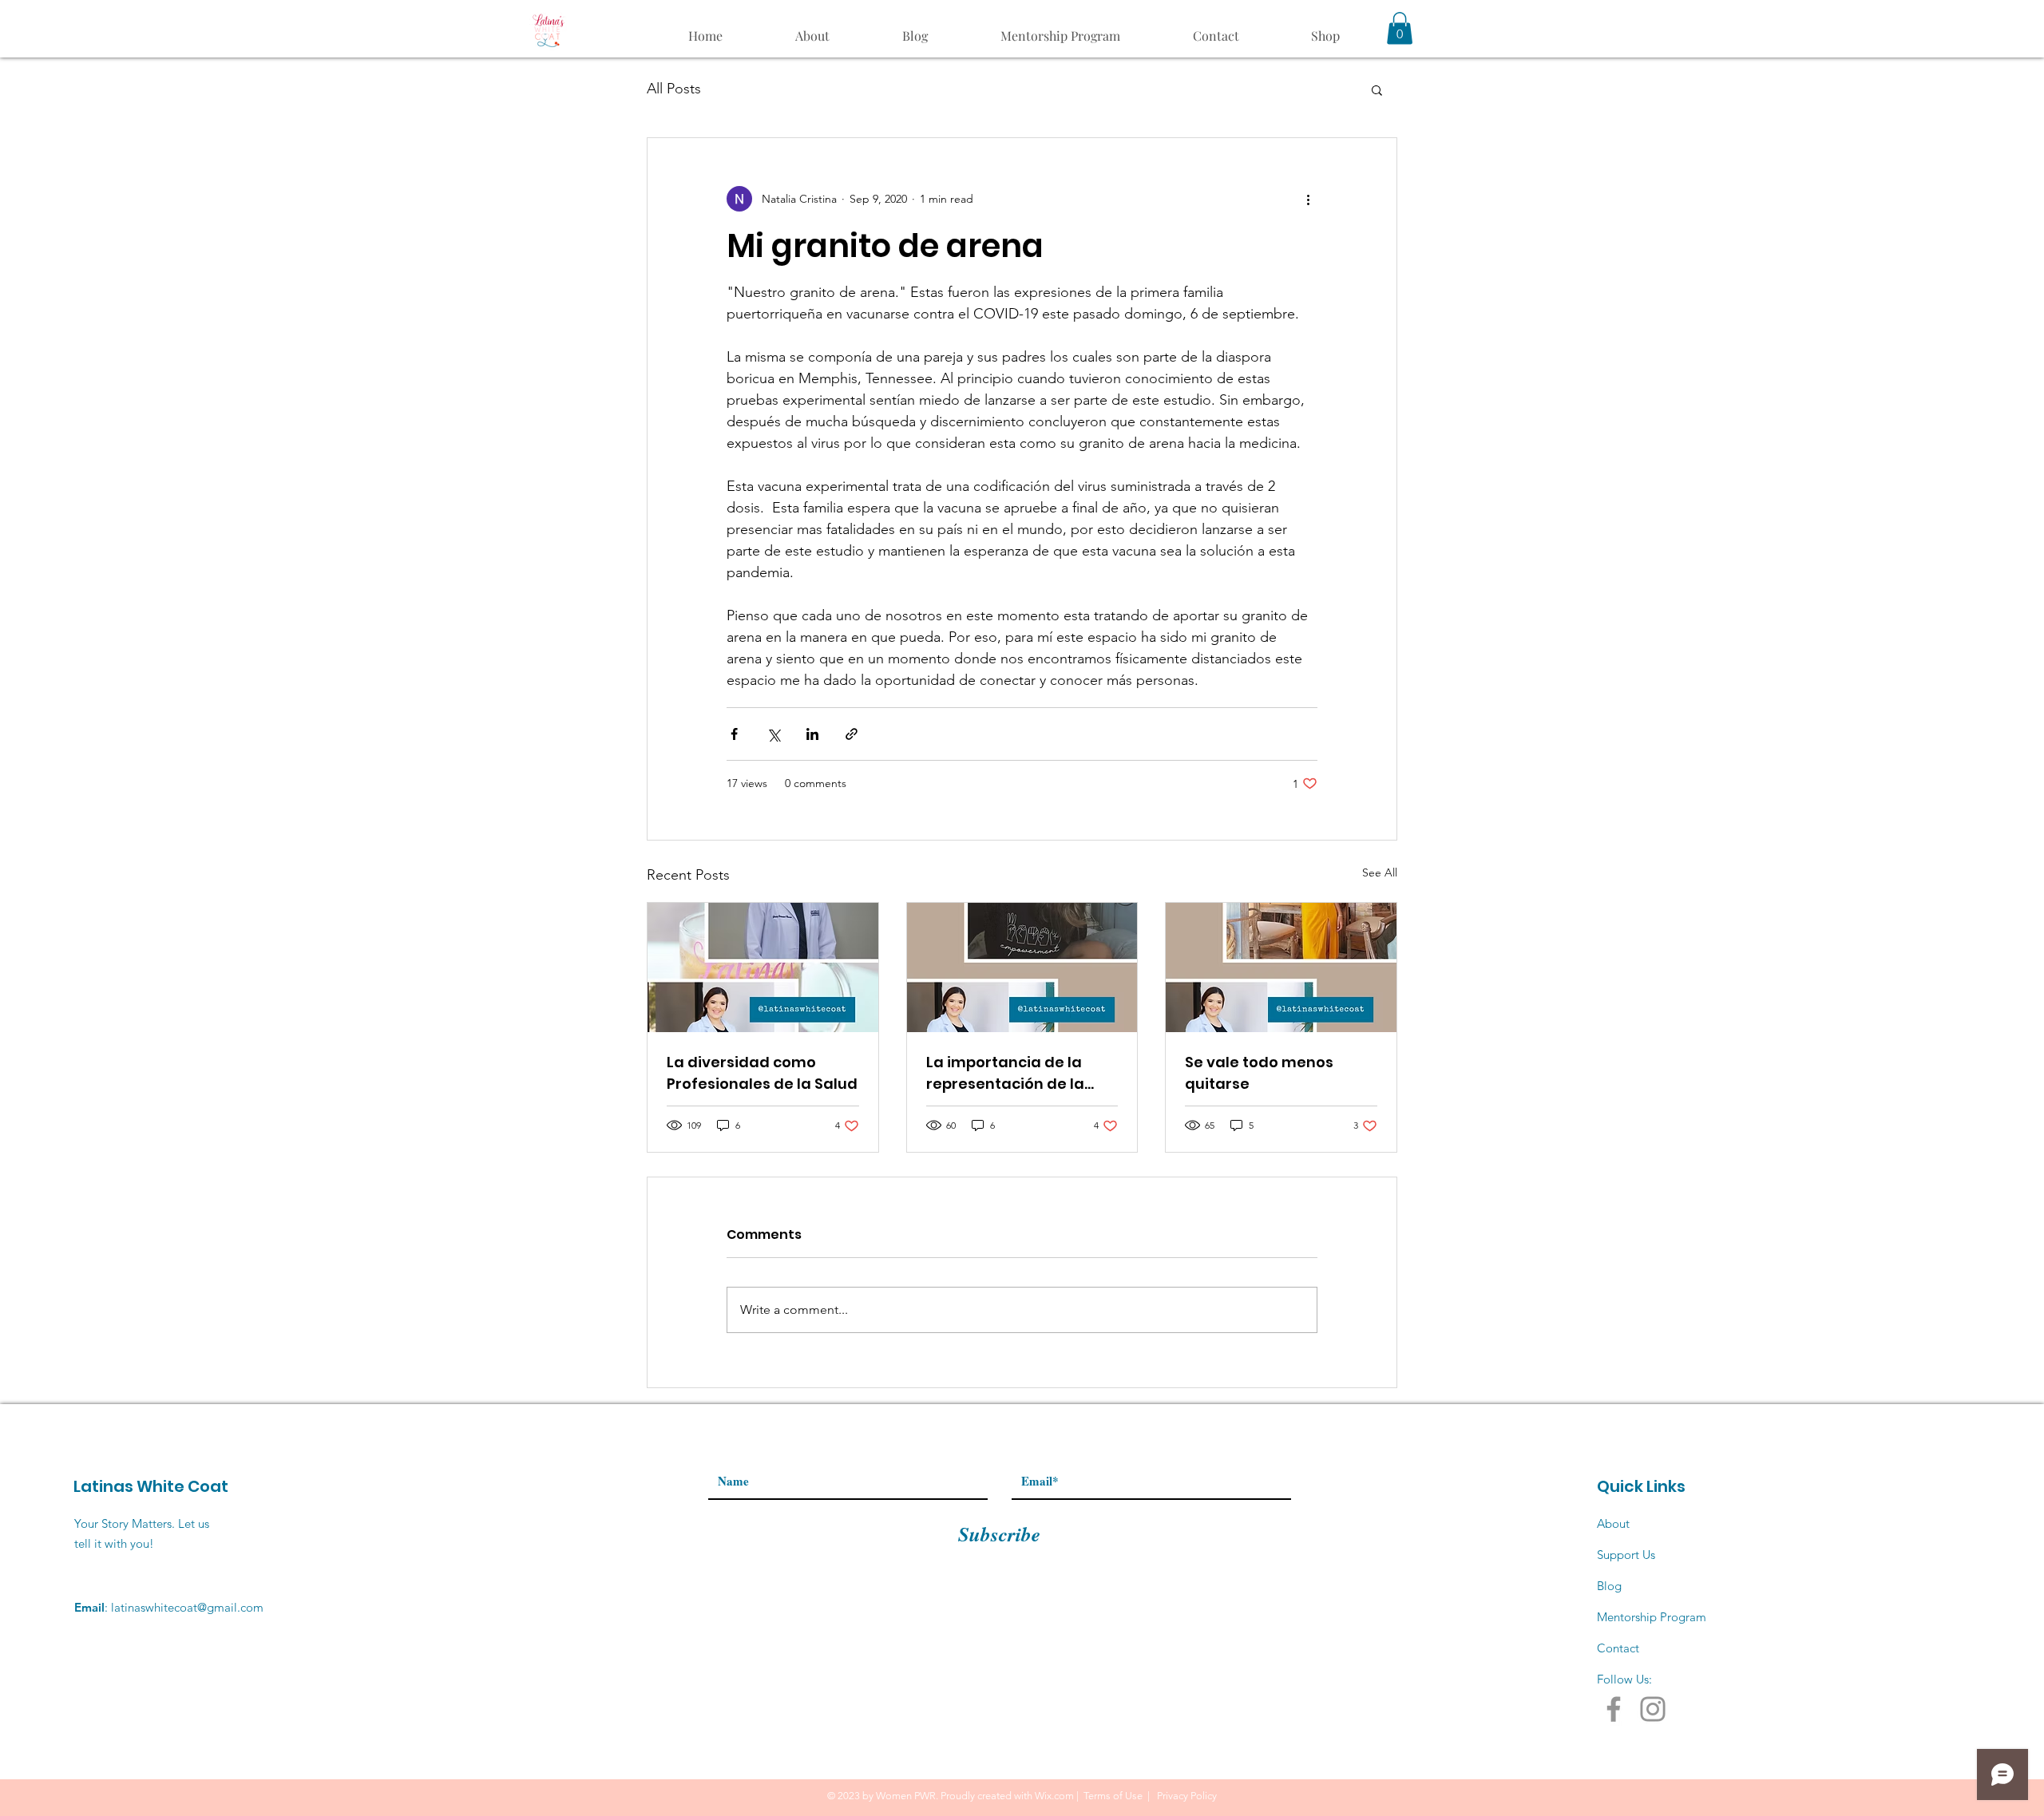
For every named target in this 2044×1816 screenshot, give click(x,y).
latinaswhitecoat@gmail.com (187, 1607)
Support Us (1626, 1555)
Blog (1609, 1586)
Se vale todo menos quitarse (1259, 1073)
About (1613, 1523)
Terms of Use (1113, 1796)
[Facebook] (1614, 1709)
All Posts (674, 89)
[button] (1400, 28)
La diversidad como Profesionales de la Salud (762, 1073)
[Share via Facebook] (734, 734)
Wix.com (1054, 1796)
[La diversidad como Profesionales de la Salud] (763, 967)
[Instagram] (1653, 1709)
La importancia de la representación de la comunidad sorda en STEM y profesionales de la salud (1017, 1073)
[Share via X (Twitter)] (773, 734)
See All (1380, 872)
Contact (1618, 1648)
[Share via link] (852, 734)
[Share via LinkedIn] (812, 734)
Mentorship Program (1652, 1617)
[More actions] (1308, 199)
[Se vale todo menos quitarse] (1281, 967)
